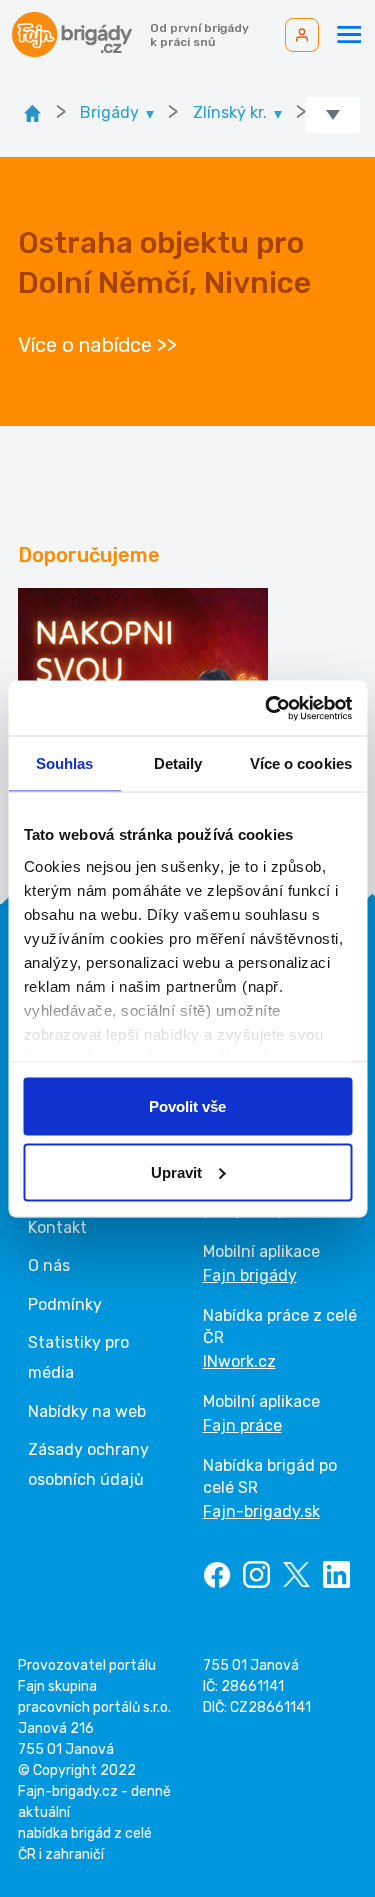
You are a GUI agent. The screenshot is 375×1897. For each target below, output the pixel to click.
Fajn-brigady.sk (261, 1511)
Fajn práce (242, 1425)
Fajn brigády (250, 1275)
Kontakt (57, 1227)
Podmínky (65, 1304)
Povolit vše (187, 1106)
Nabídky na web (87, 1411)
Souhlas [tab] (65, 763)
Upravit (176, 1171)
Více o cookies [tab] (301, 763)
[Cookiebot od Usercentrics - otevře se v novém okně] (267, 708)
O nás (49, 1265)
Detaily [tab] (178, 763)
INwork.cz (239, 1361)
